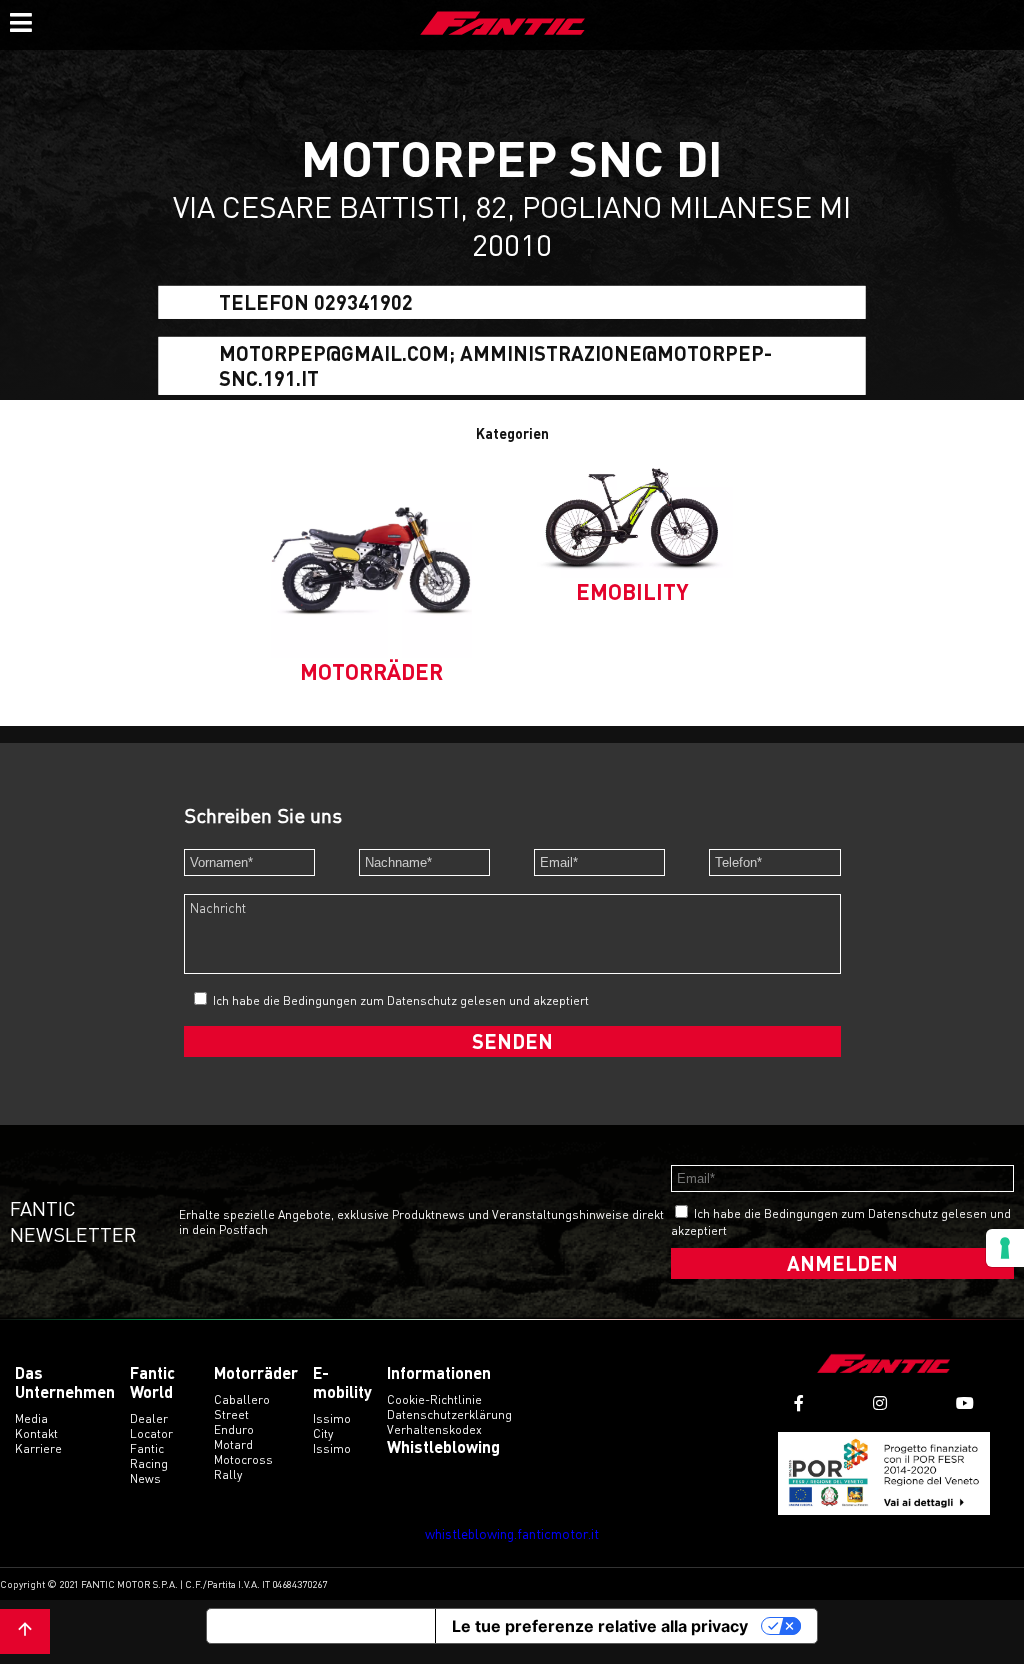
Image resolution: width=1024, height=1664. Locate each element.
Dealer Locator (151, 1426)
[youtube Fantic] (965, 1403)
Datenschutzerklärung (449, 1414)
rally (228, 1474)
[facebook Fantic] (799, 1403)
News (145, 1478)
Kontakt (36, 1433)
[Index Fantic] (503, 25)
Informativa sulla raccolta (321, 1626)
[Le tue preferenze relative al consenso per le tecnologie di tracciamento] (1005, 1248)
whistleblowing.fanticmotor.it (512, 1533)
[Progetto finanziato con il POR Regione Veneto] (884, 1473)
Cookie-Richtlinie (434, 1399)
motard (233, 1444)
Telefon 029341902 (316, 302)
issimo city (332, 1426)
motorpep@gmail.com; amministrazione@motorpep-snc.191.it (495, 364)
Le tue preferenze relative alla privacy (600, 1626)
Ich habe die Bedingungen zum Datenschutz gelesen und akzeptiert (401, 1000)
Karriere (38, 1448)
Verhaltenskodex (434, 1429)
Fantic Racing (149, 1456)
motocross (243, 1459)
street (231, 1414)
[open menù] (20, 20)
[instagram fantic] (880, 1403)
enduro (234, 1429)
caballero (242, 1399)
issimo (332, 1448)
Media (31, 1418)
